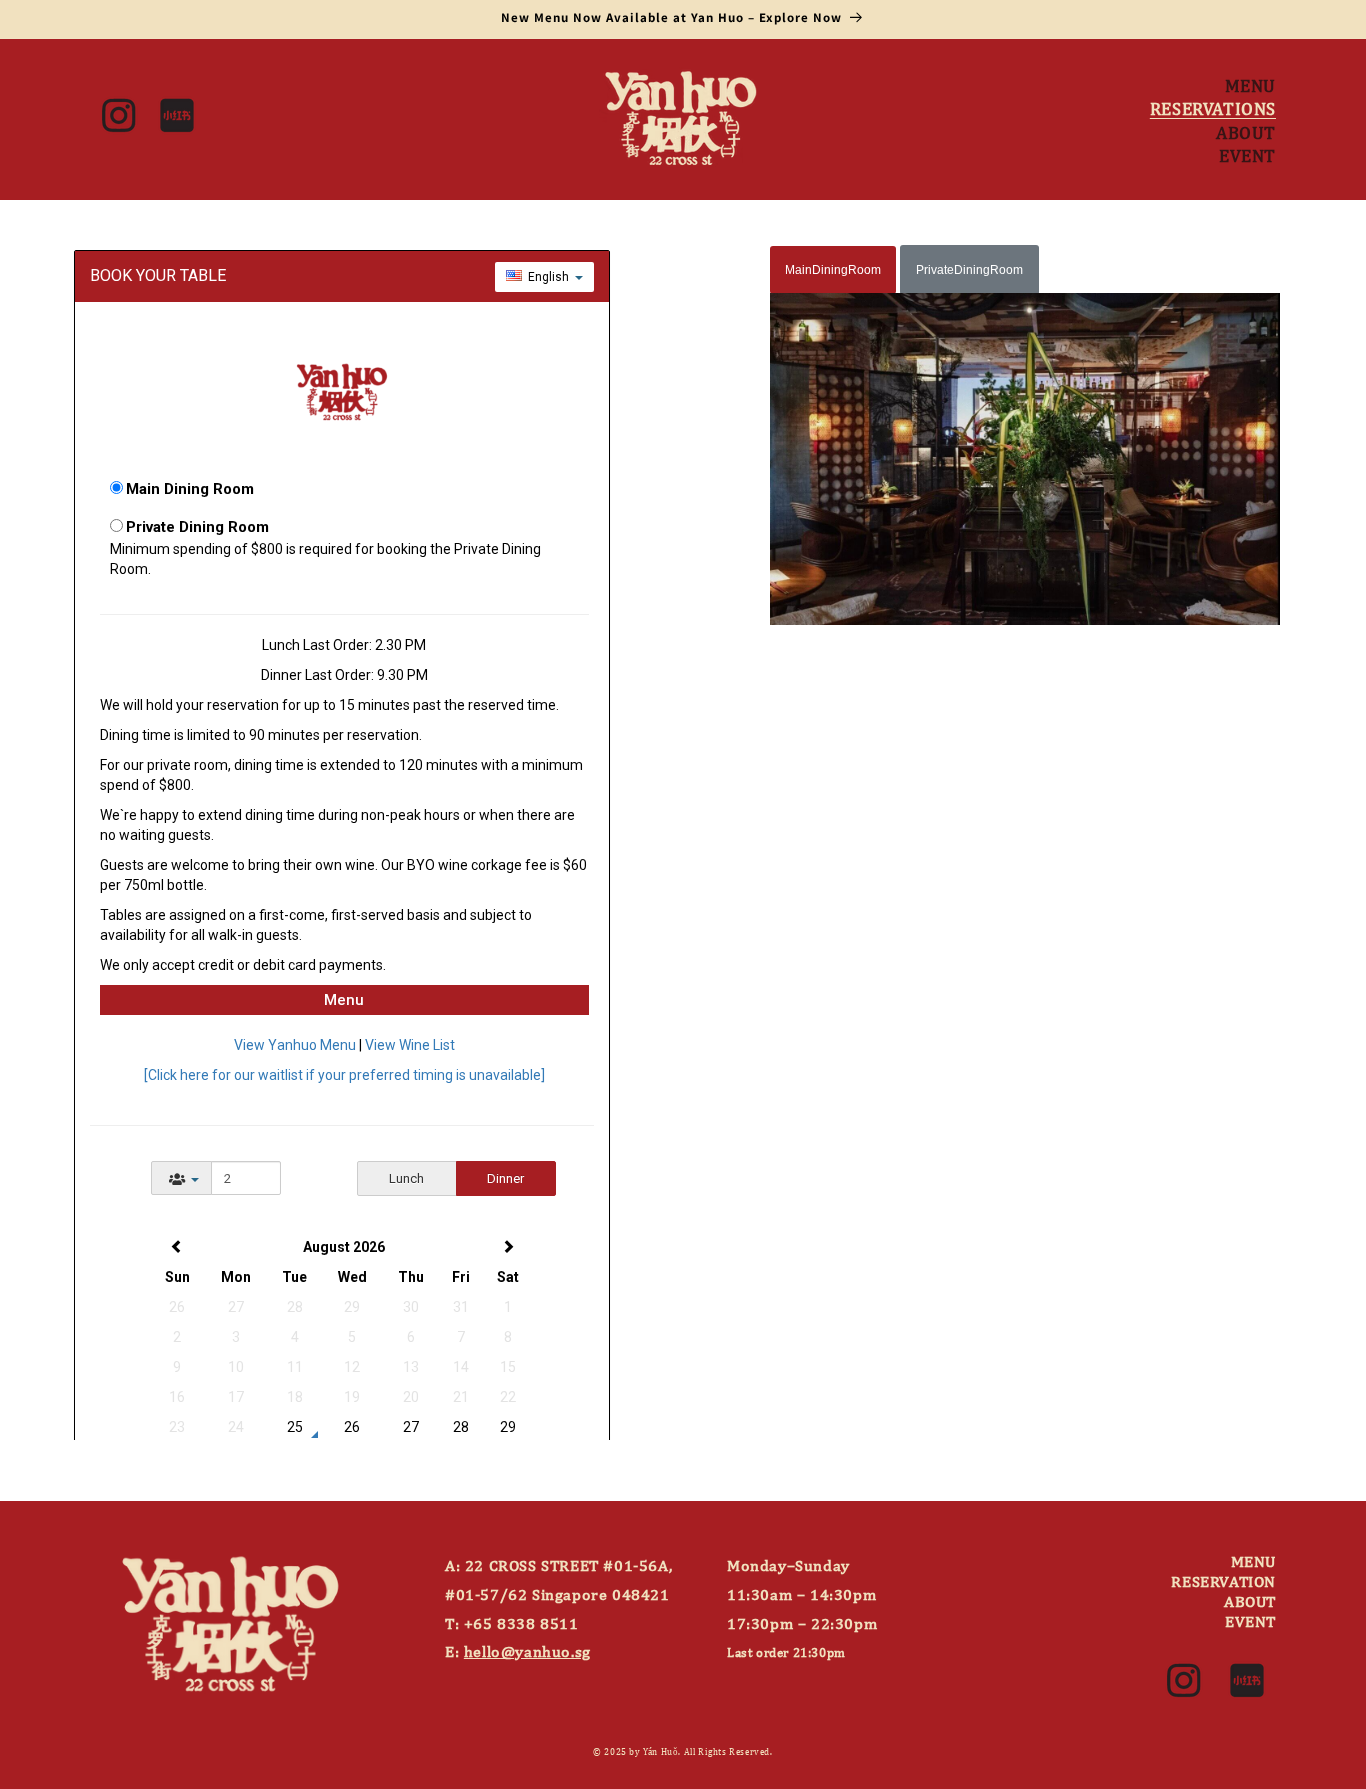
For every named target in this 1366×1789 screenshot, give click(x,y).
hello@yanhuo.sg (527, 1651)
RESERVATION (1223, 1581)
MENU (1253, 1561)
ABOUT (1250, 1601)
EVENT (1250, 1621)
